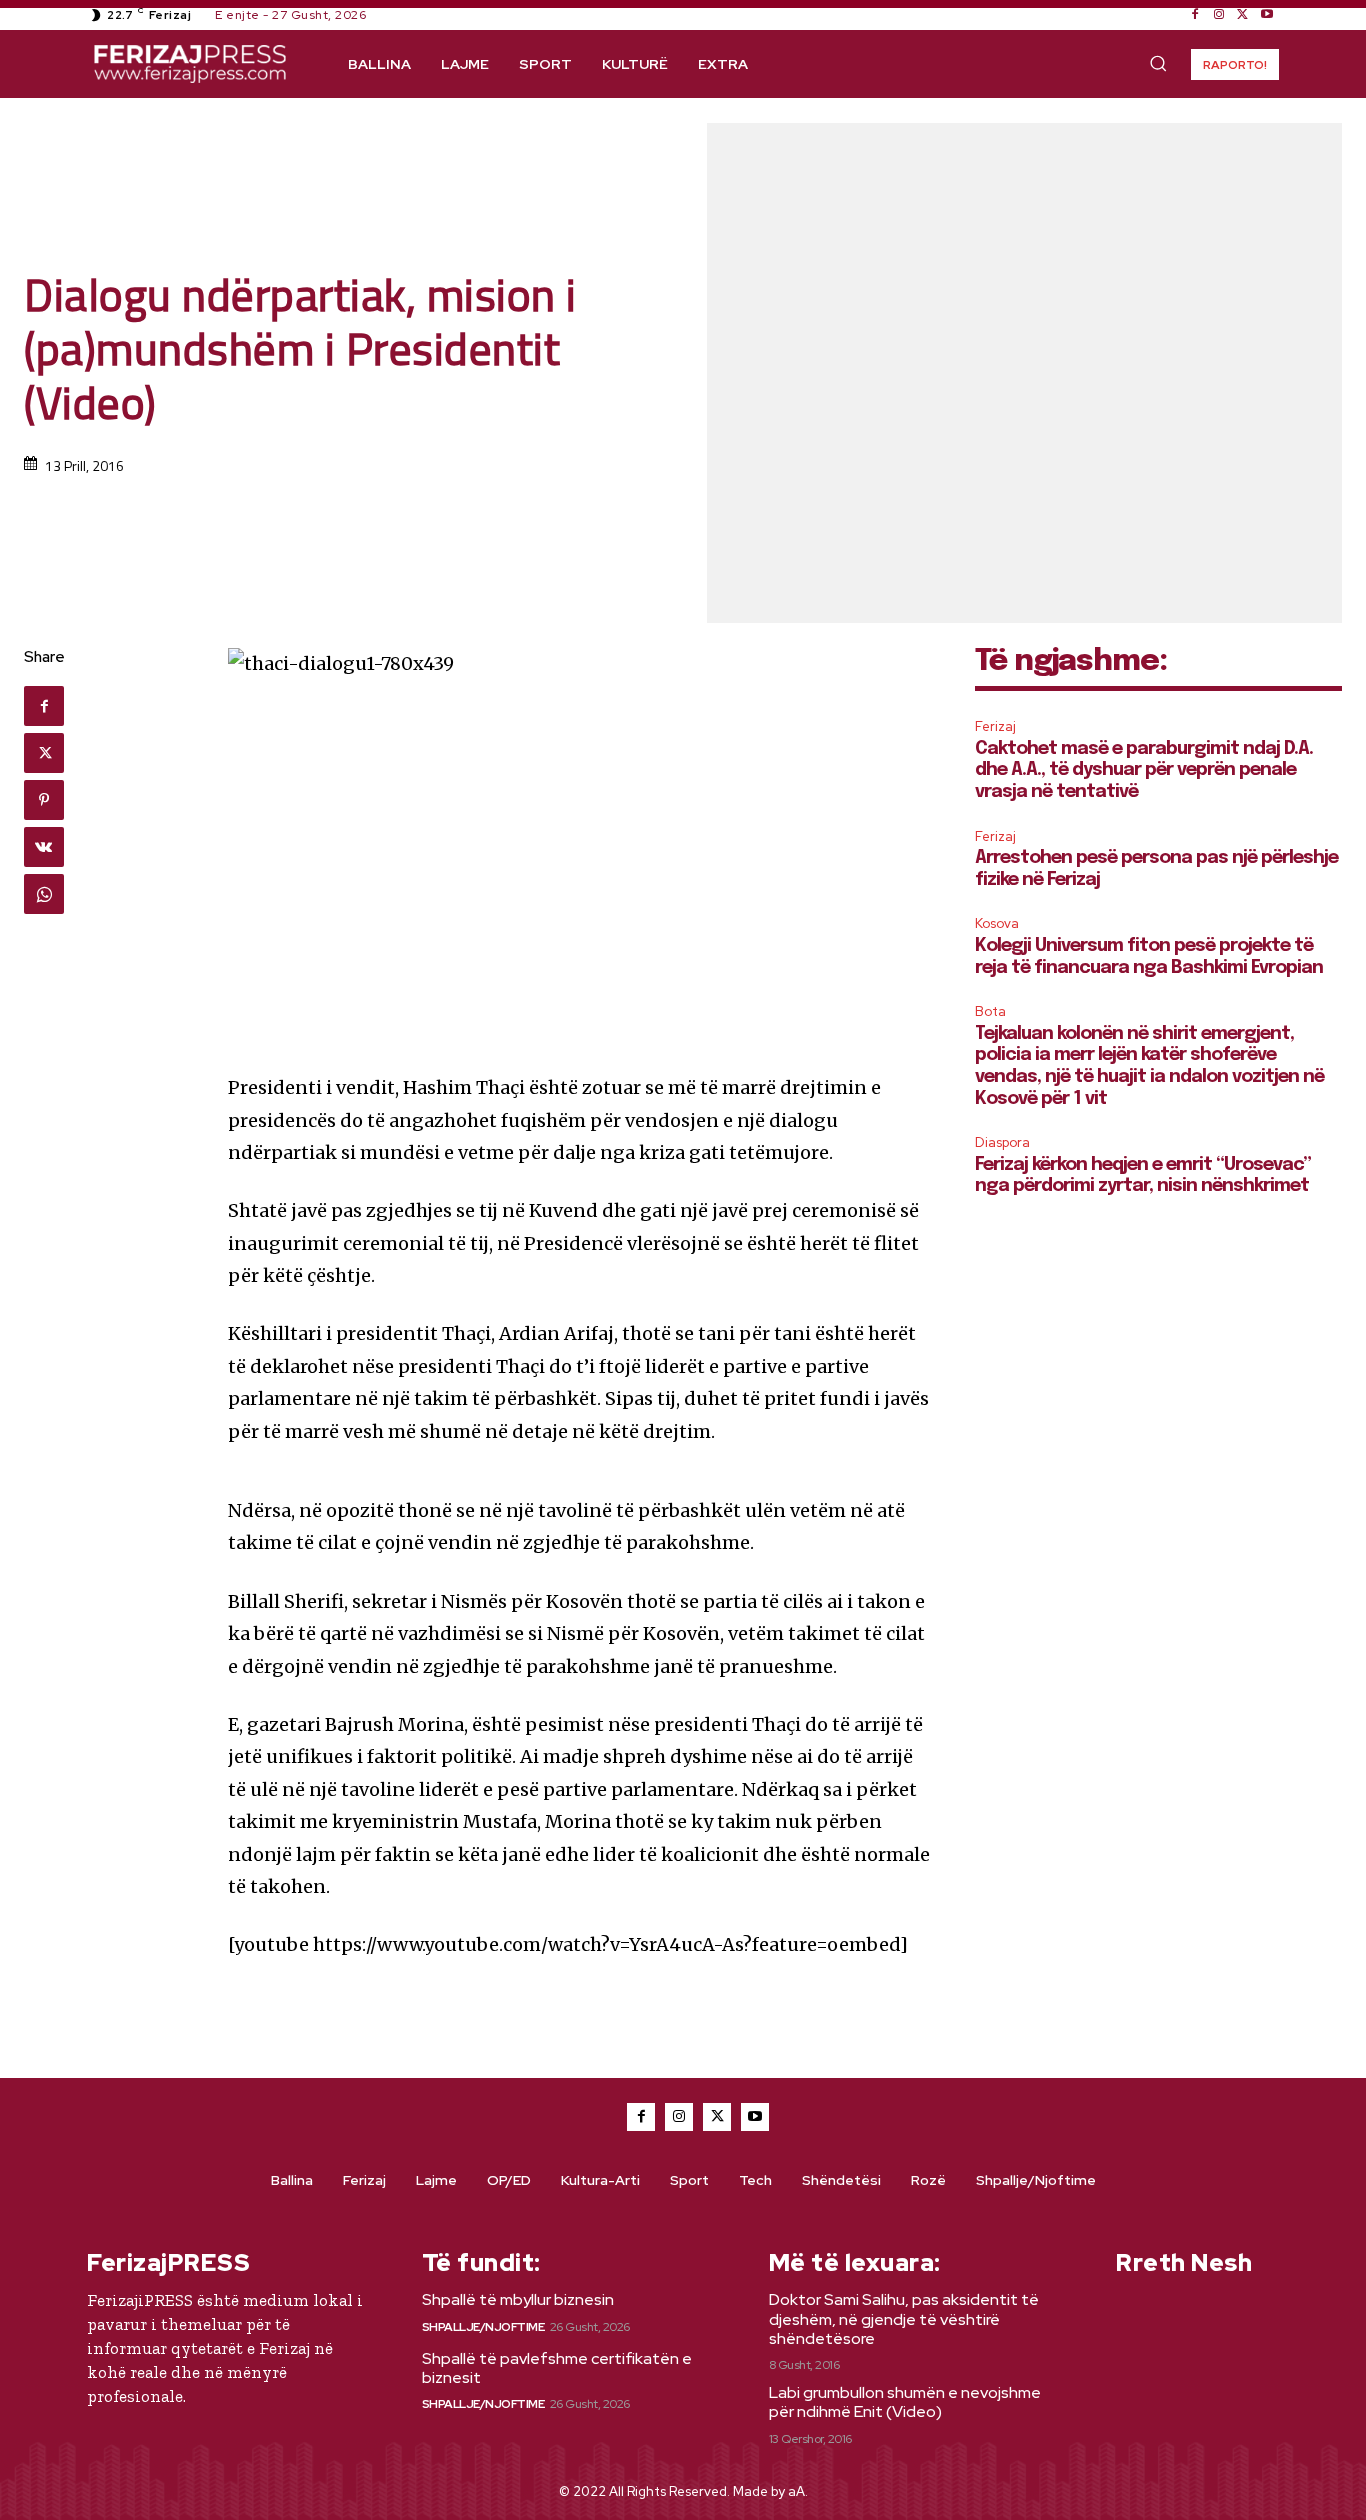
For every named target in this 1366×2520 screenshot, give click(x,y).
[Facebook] (1195, 15)
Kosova (997, 923)
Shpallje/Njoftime (483, 2327)
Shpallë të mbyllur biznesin (518, 2299)
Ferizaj (995, 726)
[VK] (44, 847)
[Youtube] (1267, 15)
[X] (1243, 15)
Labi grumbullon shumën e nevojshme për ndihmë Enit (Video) (905, 2402)
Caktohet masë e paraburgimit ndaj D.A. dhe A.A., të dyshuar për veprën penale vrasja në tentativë (1144, 770)
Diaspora (1002, 1142)
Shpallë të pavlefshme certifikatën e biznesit (557, 2368)
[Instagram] (1219, 15)
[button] (1158, 63)
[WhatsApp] (44, 894)
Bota (990, 1011)
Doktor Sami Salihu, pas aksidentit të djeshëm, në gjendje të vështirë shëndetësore (904, 2318)
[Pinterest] (44, 800)
